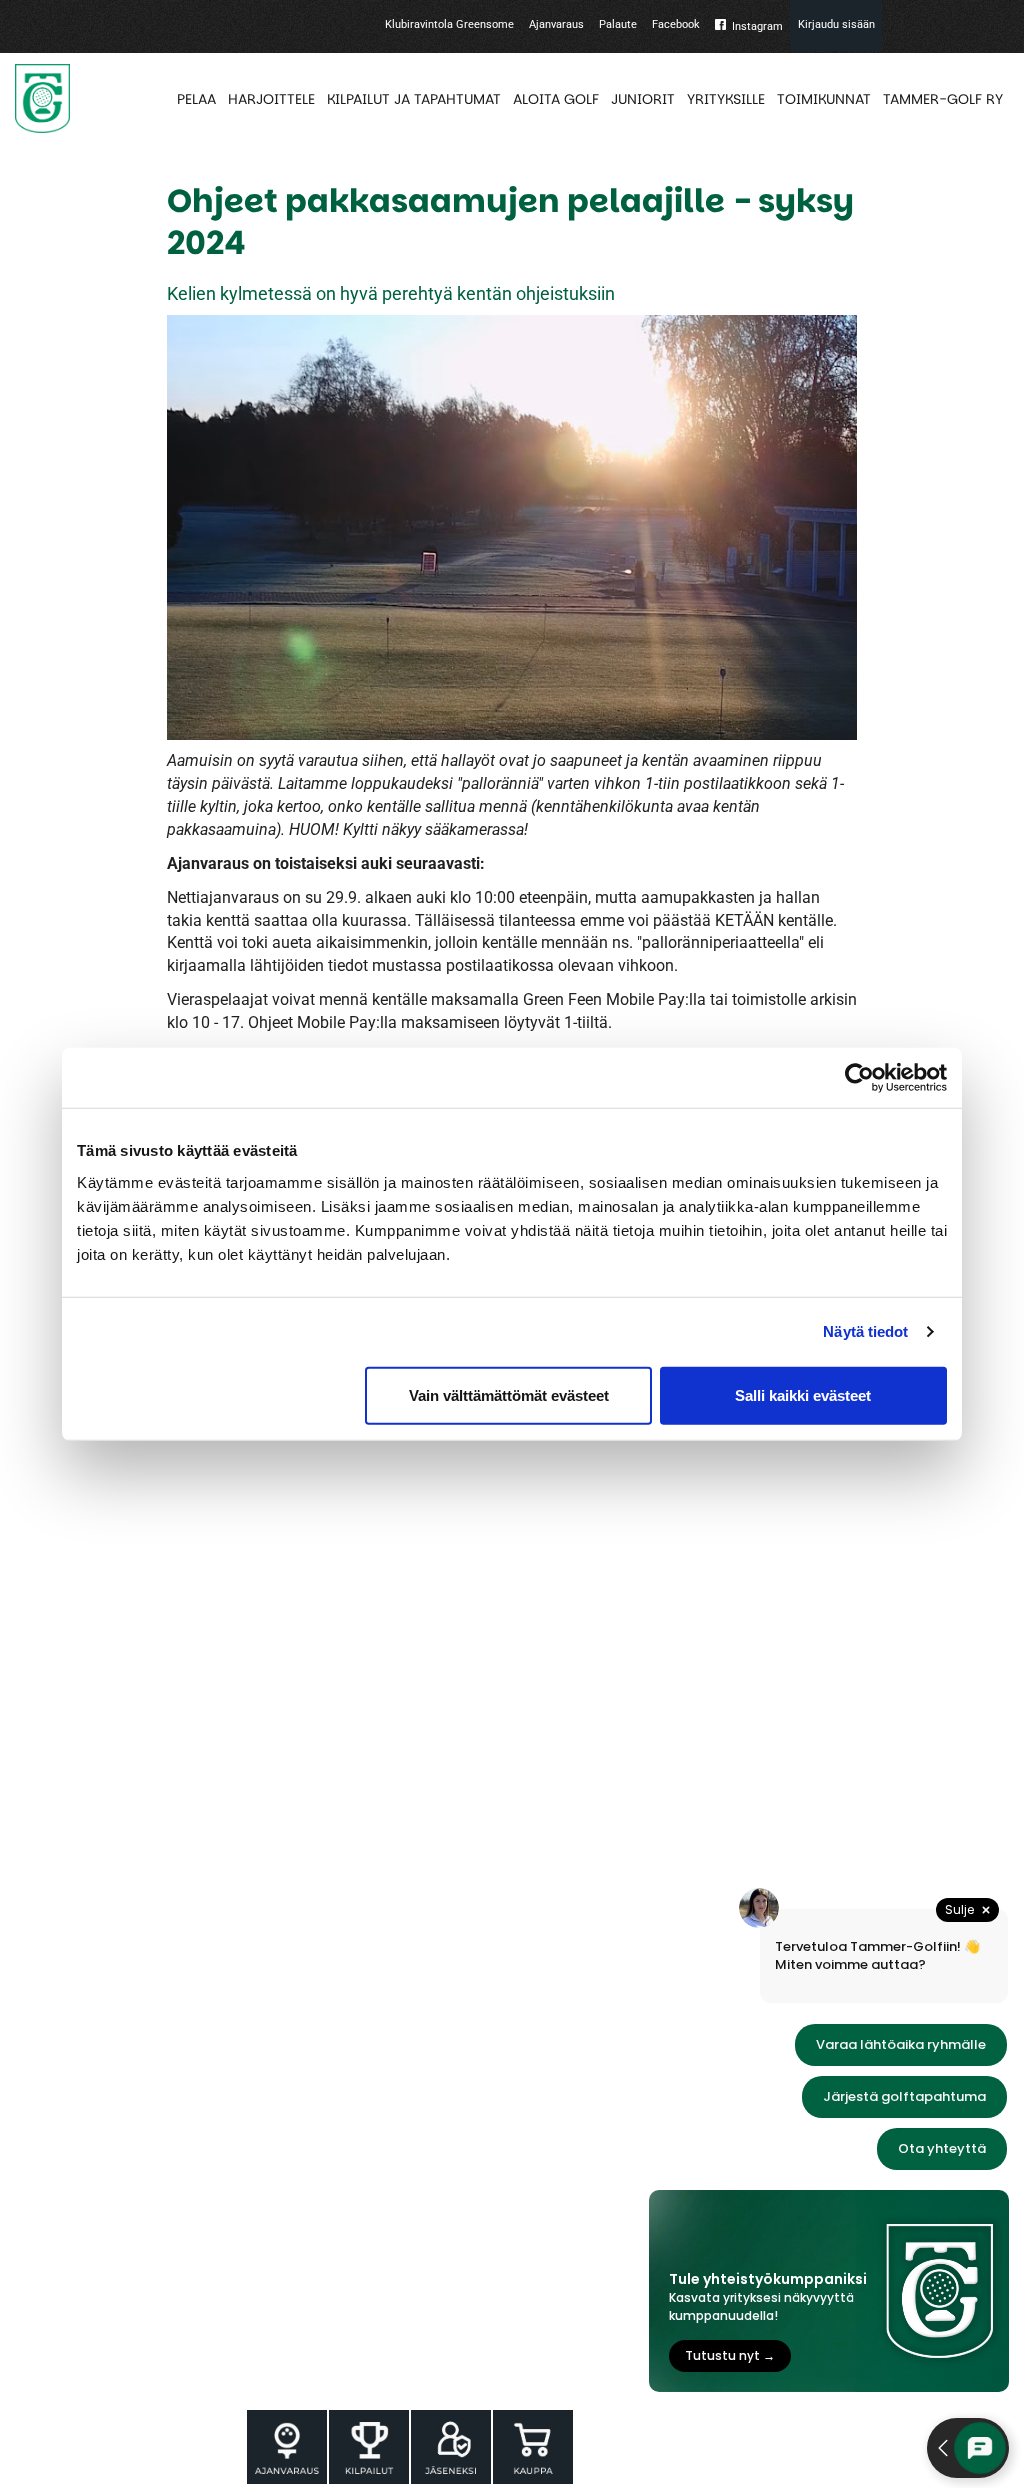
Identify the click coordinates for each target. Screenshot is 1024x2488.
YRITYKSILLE (726, 99)
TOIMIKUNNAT (824, 99)
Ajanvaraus (556, 24)
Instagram (757, 26)
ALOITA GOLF (556, 99)
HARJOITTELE (271, 99)
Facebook (676, 24)
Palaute (618, 24)
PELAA (196, 99)
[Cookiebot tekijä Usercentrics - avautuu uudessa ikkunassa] (859, 1078)
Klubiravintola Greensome (449, 24)
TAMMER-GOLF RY (943, 99)
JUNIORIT (643, 99)
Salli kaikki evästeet (803, 1394)
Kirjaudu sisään (836, 24)
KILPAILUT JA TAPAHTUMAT (414, 99)
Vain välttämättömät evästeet (509, 1394)
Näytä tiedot (865, 1331)
